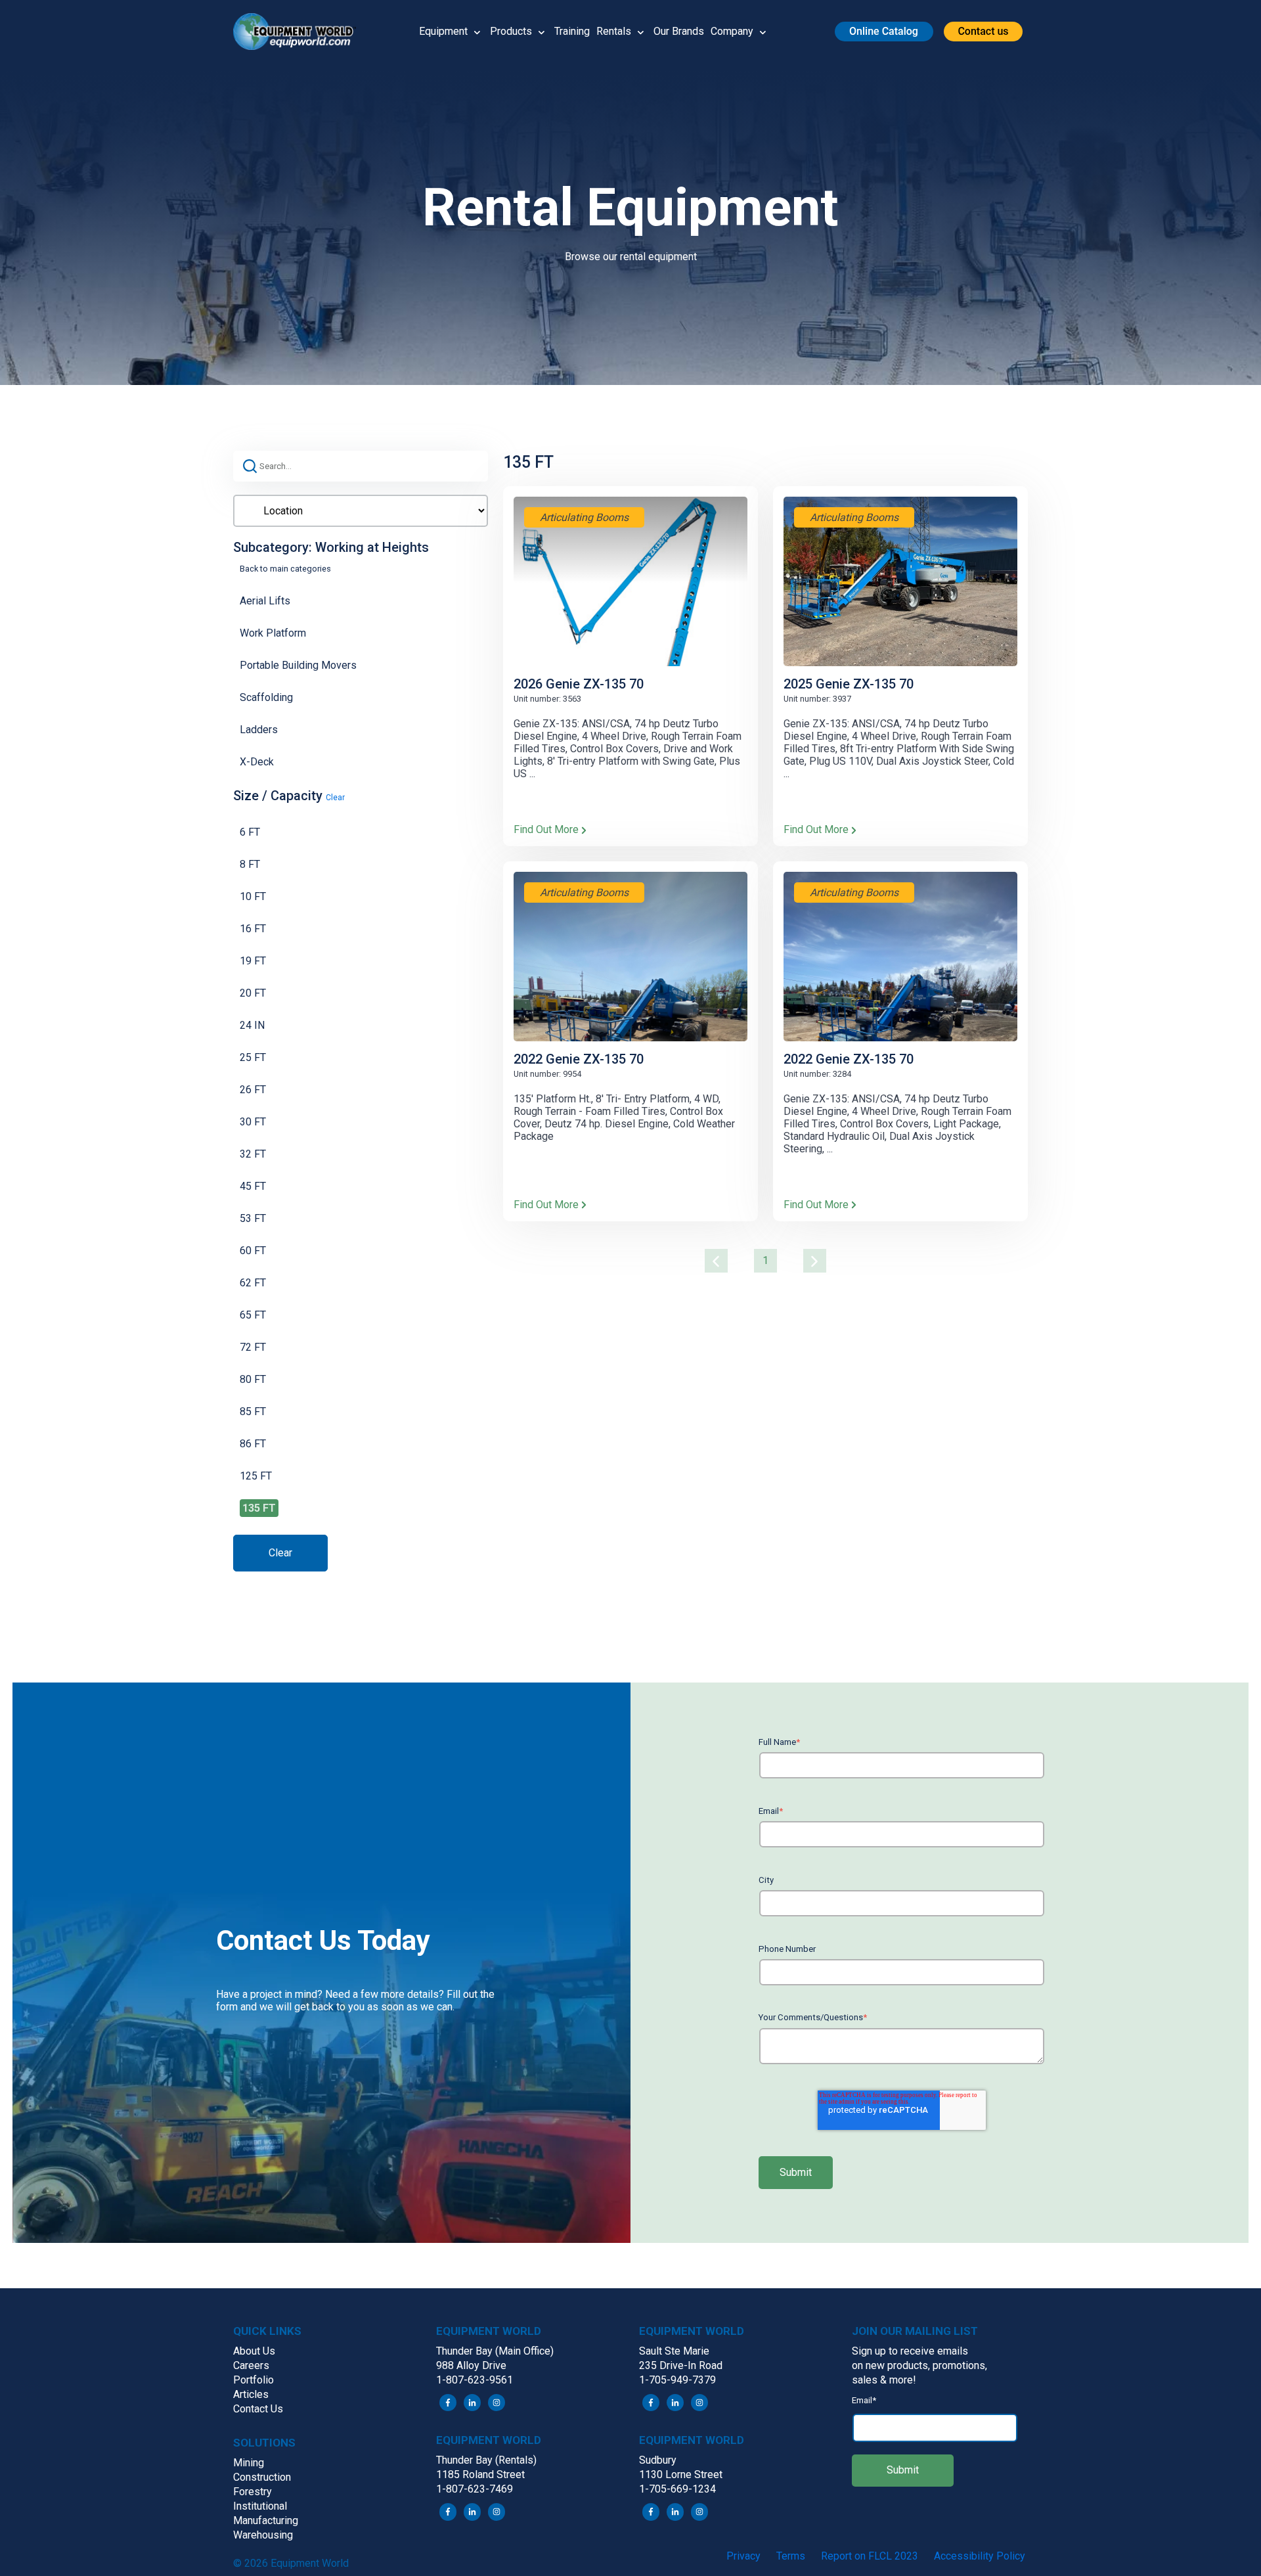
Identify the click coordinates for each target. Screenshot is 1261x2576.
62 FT (253, 1283)
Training (572, 31)
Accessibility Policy (980, 2556)
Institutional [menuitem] (260, 2506)
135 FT (259, 1508)
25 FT (253, 1057)
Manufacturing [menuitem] (266, 2520)
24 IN (252, 1025)
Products (511, 31)
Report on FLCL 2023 (870, 2556)
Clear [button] (335, 798)
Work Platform (273, 633)
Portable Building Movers (298, 665)
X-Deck (257, 762)
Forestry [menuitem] (253, 2492)
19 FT (253, 961)
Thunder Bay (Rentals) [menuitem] (486, 2460)
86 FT (253, 1444)
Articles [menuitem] (251, 2394)
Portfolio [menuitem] (254, 2380)
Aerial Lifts (265, 601)
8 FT (250, 864)
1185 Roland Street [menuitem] (480, 2474)
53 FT (253, 1218)
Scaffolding (266, 697)
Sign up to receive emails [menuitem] (910, 2351)
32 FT (253, 1154)
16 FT (253, 929)
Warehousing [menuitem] (263, 2535)
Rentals (614, 31)
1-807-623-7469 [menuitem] (475, 2489)
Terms (791, 2556)
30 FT (253, 1122)
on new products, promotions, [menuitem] (919, 2365)
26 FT (253, 1090)
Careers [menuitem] (251, 2365)
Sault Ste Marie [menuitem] (674, 2351)
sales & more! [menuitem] (884, 2380)
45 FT (253, 1186)
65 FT (253, 1315)
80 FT (253, 1379)
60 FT (253, 1251)
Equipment (443, 31)
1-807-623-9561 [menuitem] (475, 2380)
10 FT (253, 896)
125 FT (256, 1476)
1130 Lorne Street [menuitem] (681, 2474)
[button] (299, 32)
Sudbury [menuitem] (658, 2460)
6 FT (250, 832)
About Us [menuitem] (254, 2351)
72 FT (253, 1347)
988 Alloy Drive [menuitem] (471, 2365)
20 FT (253, 993)
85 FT (253, 1412)
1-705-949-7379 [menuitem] (677, 2380)
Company (732, 31)
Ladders (259, 730)
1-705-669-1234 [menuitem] (677, 2489)
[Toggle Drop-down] (477, 32)
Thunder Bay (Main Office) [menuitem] (495, 2351)
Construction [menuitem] (262, 2477)
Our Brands (679, 31)
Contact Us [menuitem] (258, 2409)
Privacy (743, 2556)
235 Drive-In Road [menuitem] (681, 2365)
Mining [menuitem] (249, 2463)
